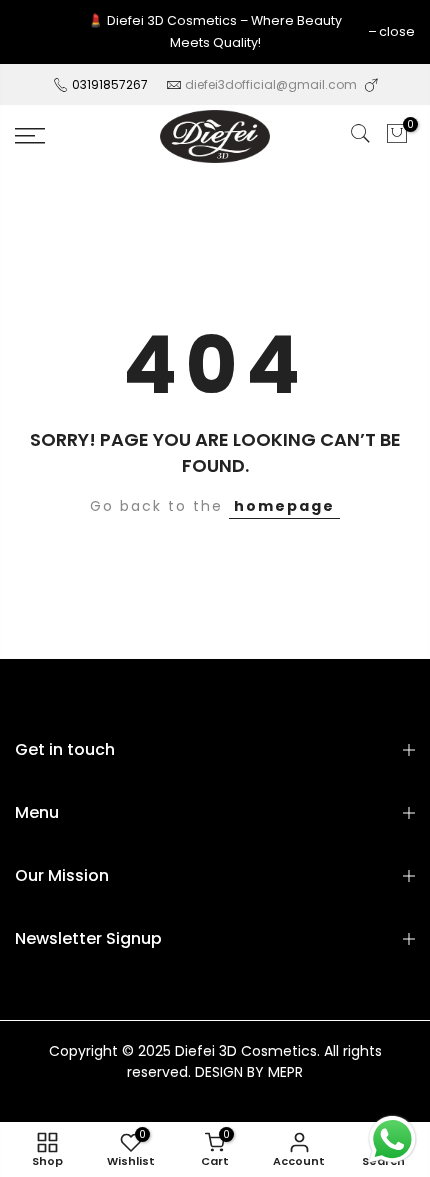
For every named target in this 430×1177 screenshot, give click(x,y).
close (397, 31)
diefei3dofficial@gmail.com (271, 84)
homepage (284, 506)
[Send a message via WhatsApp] (392, 1139)
